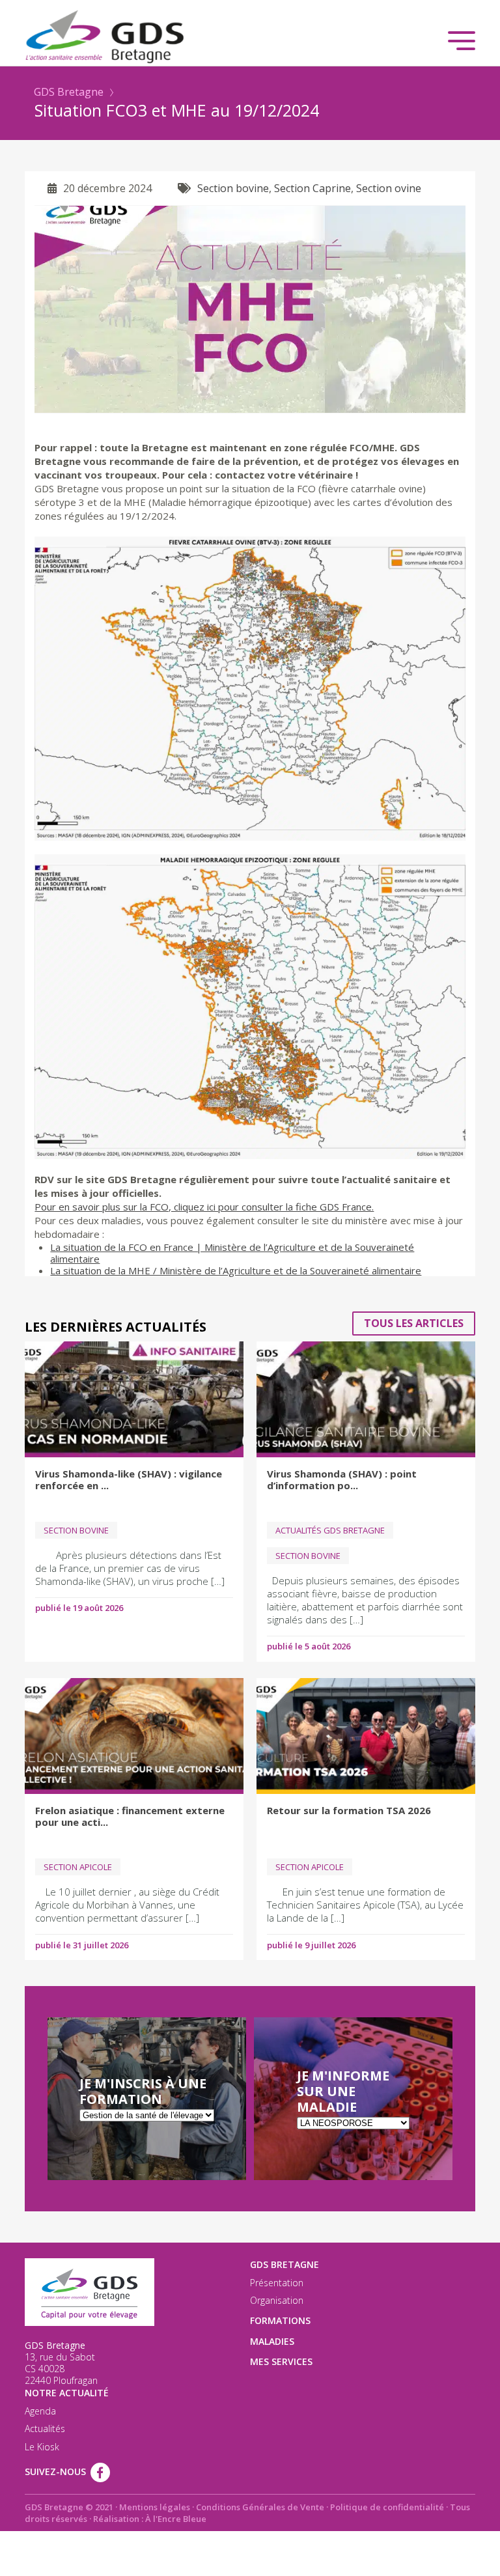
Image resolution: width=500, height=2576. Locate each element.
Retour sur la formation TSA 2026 (349, 1810)
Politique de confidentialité (387, 2507)
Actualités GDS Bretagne (330, 1530)
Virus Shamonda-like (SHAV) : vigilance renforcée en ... (129, 1479)
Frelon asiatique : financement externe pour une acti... (130, 1816)
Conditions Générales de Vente (260, 2507)
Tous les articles (414, 1323)
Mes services (281, 2361)
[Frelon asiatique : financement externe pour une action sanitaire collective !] (134, 1736)
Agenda (40, 2411)
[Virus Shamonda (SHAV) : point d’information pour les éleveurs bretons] (366, 1399)
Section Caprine (312, 188)
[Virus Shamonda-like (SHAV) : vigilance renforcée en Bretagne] (134, 1399)
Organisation (277, 2301)
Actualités (45, 2429)
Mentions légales (155, 2507)
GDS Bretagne (69, 92)
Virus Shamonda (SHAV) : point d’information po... (342, 1479)
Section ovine (389, 188)
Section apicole (78, 1867)
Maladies (272, 2341)
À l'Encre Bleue (176, 2519)
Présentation (277, 2283)
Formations (280, 2320)
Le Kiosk (42, 2447)
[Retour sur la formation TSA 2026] (366, 1736)
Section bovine (233, 188)
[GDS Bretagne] (250, 35)
